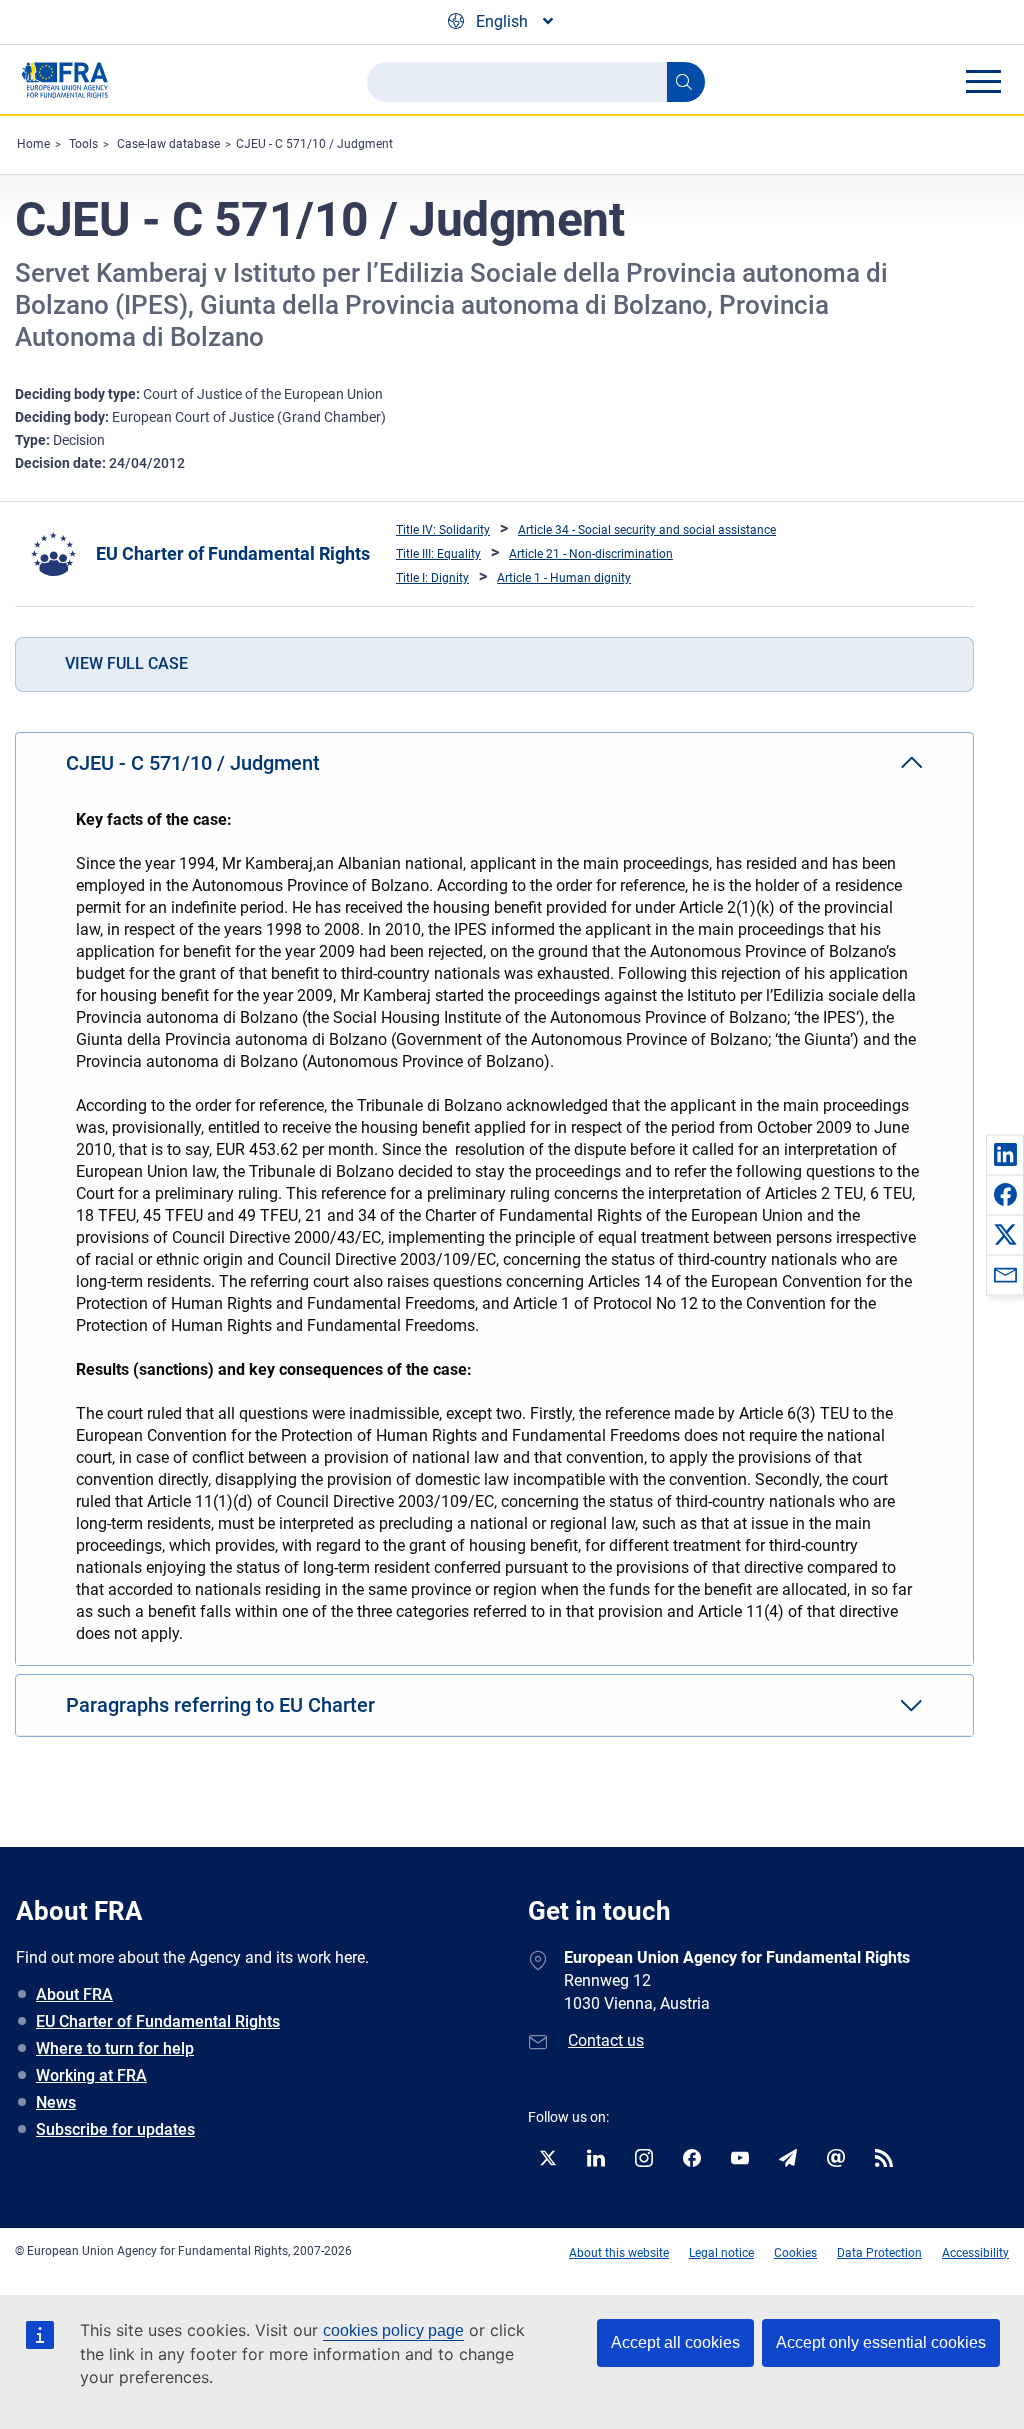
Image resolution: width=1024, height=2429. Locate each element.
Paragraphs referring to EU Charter (220, 1705)
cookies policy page (393, 2330)
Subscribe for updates (115, 2129)
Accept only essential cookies (881, 2342)
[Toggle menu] (983, 81)
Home (33, 144)
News (56, 2102)
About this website (619, 2253)
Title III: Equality (438, 554)
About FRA (74, 1994)
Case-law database (168, 144)
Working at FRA (91, 2075)
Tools (83, 144)
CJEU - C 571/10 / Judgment (314, 144)
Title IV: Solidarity (443, 530)
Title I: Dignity (432, 578)
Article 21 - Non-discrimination (591, 554)
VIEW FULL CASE (126, 663)
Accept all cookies (675, 2342)
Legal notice (721, 2253)
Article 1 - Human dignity (564, 578)
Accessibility (975, 2253)
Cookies (795, 2253)
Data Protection (879, 2253)
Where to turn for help (115, 2048)
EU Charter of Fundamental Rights (233, 553)
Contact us (606, 2040)
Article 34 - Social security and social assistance (647, 530)
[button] (1005, 1154)
